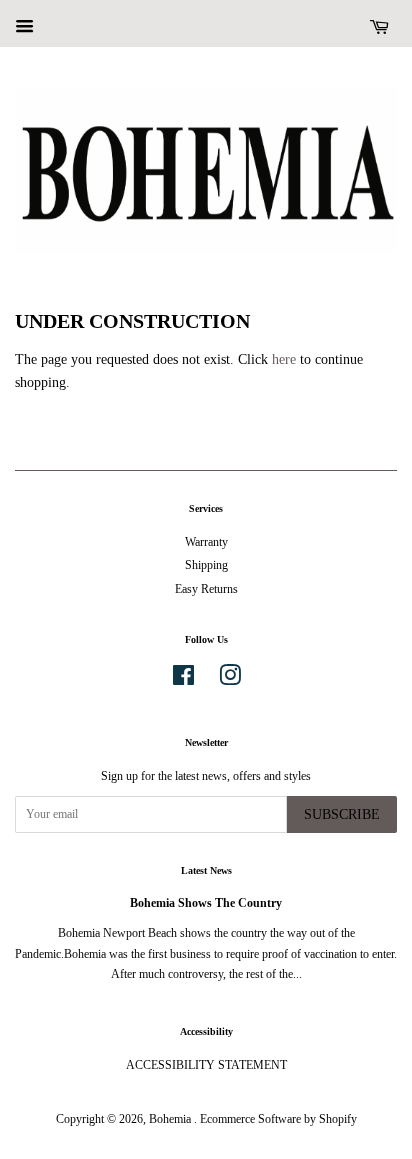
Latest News (206, 870)
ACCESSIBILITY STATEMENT (206, 1065)
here (284, 359)
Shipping (206, 565)
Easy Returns (206, 589)
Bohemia (171, 1119)
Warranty (206, 542)
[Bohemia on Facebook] (183, 680)
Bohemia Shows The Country (206, 903)
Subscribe (342, 814)
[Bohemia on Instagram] (230, 680)
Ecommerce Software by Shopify (278, 1119)
